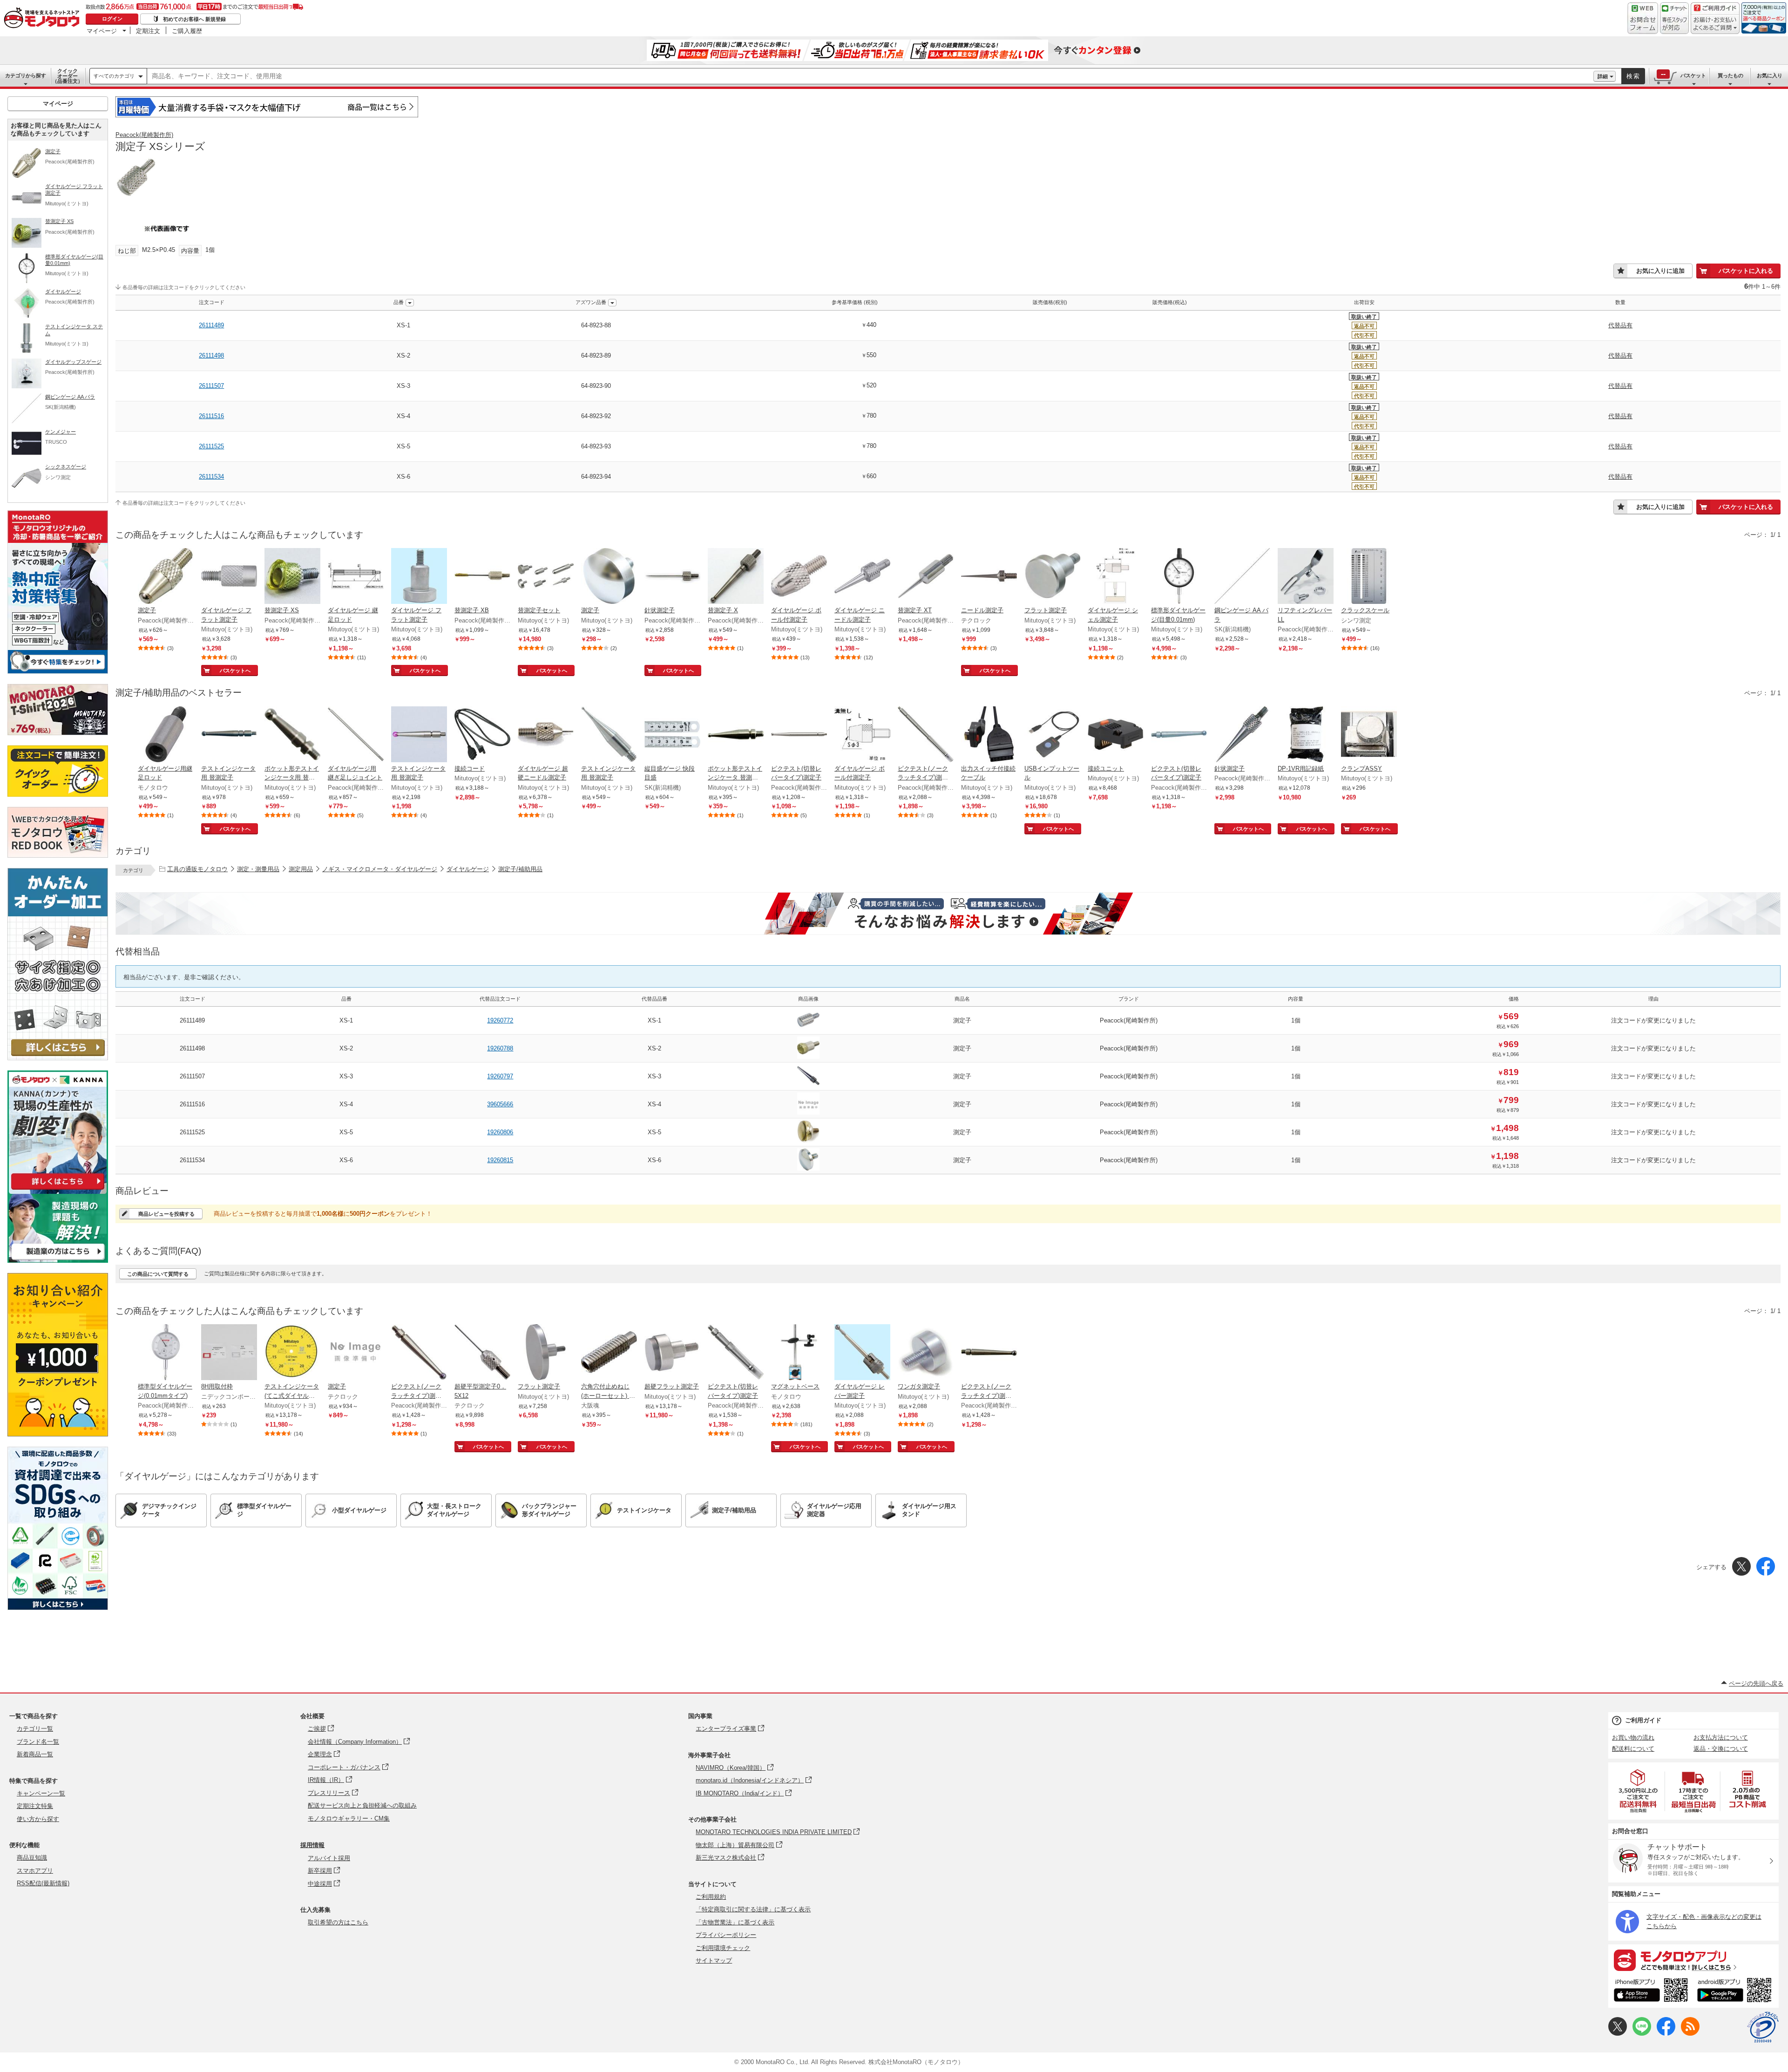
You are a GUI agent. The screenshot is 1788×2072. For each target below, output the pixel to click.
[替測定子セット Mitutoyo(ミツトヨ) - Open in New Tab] (546, 577)
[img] (44, 19)
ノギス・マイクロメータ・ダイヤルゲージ (380, 869)
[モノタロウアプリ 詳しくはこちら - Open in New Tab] (1693, 1960)
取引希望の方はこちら (338, 1922)
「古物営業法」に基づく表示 (735, 1922)
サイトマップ (714, 1960)
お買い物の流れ (1633, 1737)
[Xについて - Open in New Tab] (1618, 2034)
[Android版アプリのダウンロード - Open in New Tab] (1736, 1991)
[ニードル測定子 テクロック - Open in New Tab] (989, 577)
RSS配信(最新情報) (43, 1883)
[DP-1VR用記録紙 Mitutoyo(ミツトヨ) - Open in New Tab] (1306, 735)
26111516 (211, 416)
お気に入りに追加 (1660, 271)
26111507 (211, 386)
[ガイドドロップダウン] (1715, 24)
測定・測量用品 (258, 869)
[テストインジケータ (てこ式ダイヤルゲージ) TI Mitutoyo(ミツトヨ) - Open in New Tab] (292, 1353)
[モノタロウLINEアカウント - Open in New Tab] (1642, 2034)
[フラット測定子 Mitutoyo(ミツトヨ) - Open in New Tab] (1052, 577)
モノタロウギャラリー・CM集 (349, 1818)
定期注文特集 (35, 1806)
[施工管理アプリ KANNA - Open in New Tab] (58, 1189)
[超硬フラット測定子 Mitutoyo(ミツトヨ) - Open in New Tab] (672, 1353)
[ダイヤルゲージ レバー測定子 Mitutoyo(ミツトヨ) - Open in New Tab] (862, 1353)
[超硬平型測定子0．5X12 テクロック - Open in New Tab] (482, 1353)
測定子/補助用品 (520, 869)
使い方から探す (38, 1819)
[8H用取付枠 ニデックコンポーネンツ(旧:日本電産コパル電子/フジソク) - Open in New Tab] (229, 1353)
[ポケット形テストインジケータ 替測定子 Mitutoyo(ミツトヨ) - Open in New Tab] (736, 735)
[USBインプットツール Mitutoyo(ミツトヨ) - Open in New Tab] (1052, 735)
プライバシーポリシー (726, 1935)
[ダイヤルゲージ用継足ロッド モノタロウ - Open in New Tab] (166, 735)
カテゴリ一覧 (35, 1729)
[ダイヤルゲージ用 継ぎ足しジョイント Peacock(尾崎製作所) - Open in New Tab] (356, 735)
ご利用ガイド (1643, 1720)
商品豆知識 (32, 1858)
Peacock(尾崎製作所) (144, 135)
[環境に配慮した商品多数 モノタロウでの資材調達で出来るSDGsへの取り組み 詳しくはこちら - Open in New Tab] (58, 1608)
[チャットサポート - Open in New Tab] (1674, 18)
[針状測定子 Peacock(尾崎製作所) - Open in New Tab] (672, 577)
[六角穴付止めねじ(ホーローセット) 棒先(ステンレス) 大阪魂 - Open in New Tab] (609, 1353)
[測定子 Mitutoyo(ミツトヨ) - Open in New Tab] (609, 577)
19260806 (500, 1132)
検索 (1633, 76)
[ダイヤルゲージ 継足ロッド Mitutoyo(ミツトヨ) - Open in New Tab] (356, 577)
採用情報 (312, 1845)
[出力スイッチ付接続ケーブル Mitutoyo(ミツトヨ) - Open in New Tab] (989, 735)
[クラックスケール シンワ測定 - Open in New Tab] (1369, 577)
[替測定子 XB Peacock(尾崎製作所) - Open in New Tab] (482, 577)
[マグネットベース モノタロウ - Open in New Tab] (799, 1353)
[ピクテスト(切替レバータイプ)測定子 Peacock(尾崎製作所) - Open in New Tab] (799, 735)
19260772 (500, 1020)
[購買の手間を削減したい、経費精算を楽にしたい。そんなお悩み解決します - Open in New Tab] (948, 914)
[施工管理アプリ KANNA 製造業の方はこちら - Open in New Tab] (58, 1260)
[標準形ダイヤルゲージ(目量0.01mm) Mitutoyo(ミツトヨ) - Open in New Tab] (1179, 577)
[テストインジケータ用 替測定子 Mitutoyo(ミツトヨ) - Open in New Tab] (229, 735)
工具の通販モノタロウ (197, 869)
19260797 (500, 1076)
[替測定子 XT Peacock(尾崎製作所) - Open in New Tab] (926, 577)
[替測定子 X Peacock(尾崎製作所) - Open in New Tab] (736, 577)
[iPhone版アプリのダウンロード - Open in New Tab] (1651, 1991)
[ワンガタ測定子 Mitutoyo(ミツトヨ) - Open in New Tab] (926, 1353)
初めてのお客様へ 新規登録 (194, 19)
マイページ (102, 31)
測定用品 (301, 869)
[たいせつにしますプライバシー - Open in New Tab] (1763, 2027)
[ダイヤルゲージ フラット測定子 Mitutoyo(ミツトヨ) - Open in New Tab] (229, 577)
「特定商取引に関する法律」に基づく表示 (753, 1909)
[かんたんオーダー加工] (58, 1058)
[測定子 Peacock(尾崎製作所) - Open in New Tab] (166, 577)
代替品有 (1620, 325)
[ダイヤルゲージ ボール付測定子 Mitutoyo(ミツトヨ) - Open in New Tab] (799, 577)
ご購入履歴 (187, 31)
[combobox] (870, 76)
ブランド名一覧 (38, 1742)
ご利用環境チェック (723, 1948)
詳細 (1603, 76)
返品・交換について (1721, 1749)
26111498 (211, 355)
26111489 (211, 325)
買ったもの (1730, 75)
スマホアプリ (35, 1871)
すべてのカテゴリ (114, 76)
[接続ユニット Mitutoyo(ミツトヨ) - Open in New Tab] (1116, 735)
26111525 (211, 446)
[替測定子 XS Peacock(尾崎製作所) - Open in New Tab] (292, 577)
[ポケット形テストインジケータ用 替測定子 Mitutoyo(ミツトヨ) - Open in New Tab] (292, 735)
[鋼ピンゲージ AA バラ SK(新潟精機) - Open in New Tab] (1242, 577)
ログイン (112, 19)
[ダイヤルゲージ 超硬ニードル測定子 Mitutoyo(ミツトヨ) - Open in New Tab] (546, 735)
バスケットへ (235, 670)
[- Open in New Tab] (1639, 1791)
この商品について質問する (158, 1274)
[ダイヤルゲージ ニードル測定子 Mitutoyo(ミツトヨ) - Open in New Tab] (862, 577)
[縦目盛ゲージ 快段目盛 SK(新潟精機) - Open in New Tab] (672, 735)
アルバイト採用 (329, 1858)
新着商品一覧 (35, 1754)
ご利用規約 (711, 1897)
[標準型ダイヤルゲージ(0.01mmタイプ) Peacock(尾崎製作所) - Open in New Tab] (166, 1353)
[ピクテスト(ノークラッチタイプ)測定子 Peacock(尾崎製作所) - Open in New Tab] (926, 735)
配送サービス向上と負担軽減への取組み (362, 1805)
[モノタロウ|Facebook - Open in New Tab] (1666, 2034)
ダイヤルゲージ (468, 869)
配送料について (1633, 1749)
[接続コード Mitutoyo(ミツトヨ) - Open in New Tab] (482, 735)
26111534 (211, 477)
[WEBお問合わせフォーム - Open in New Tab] (1643, 18)
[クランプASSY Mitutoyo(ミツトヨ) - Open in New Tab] (1369, 735)
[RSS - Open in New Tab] (1690, 2034)
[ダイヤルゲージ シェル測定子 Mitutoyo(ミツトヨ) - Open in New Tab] (1116, 577)
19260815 (500, 1160)
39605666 (500, 1104)
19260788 (500, 1048)
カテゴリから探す (26, 75)
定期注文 (148, 31)
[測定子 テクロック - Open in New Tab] (356, 1353)
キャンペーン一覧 (41, 1793)
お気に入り (1770, 75)
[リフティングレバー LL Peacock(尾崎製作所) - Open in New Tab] (1306, 577)
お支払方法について (1721, 1737)
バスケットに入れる (1746, 271)
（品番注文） (68, 76)
